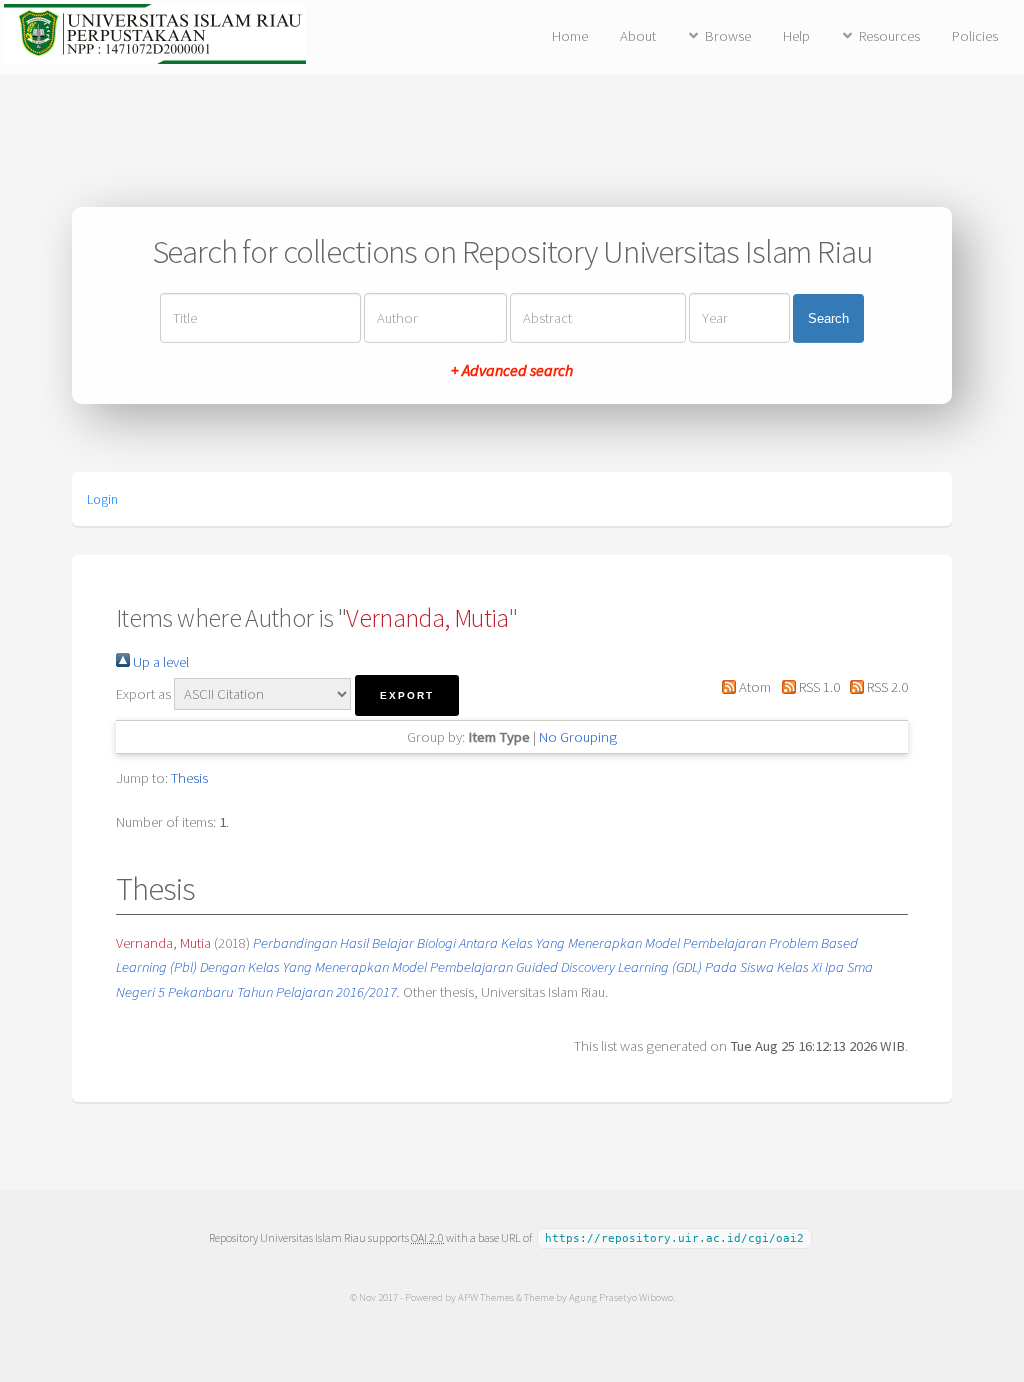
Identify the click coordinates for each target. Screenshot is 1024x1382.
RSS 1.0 (817, 687)
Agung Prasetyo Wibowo (621, 1297)
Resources (889, 36)
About (638, 36)
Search (828, 318)
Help (796, 36)
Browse (728, 36)
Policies (975, 36)
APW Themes (486, 1297)
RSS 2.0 (886, 687)
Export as (143, 694)
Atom (753, 687)
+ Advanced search (512, 370)
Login (102, 499)
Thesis (189, 778)
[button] (407, 695)
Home (570, 36)
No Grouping (578, 737)
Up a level (159, 662)
